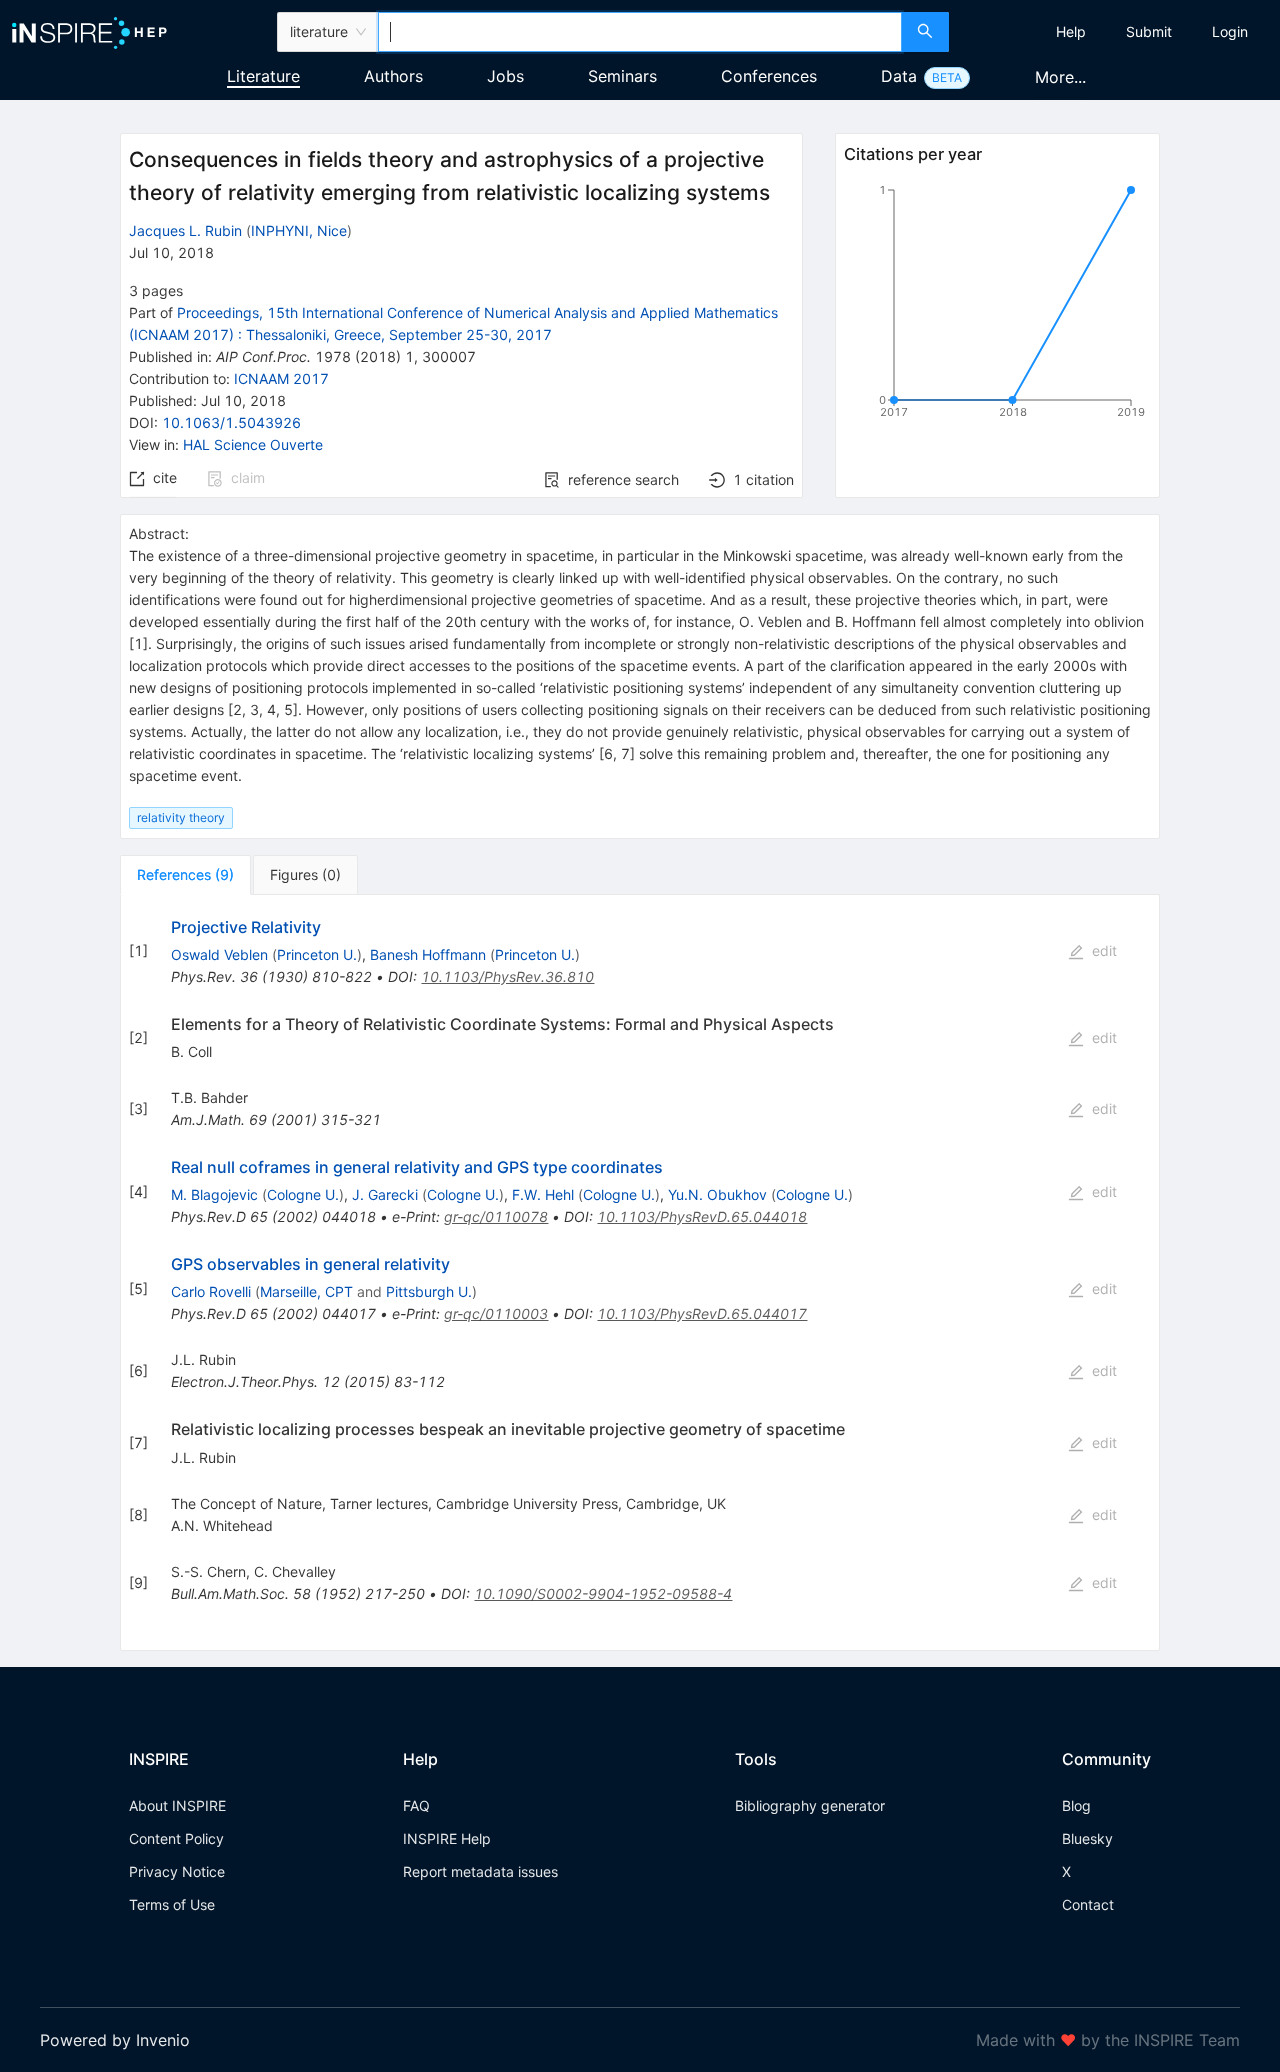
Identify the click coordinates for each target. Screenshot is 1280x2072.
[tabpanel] (640, 1273)
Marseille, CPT (306, 1291)
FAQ (416, 1805)
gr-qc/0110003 (496, 1313)
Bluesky (1087, 1838)
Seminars (622, 76)
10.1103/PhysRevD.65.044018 (702, 1216)
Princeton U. (317, 954)
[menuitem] (1071, 32)
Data (899, 76)
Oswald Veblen (219, 954)
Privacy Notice (177, 1871)
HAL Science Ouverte (253, 444)
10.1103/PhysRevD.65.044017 (702, 1313)
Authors (393, 76)
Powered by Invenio (115, 2040)
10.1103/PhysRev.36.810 (507, 976)
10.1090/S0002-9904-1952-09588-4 (603, 1593)
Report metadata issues (480, 1871)
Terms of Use (172, 1904)
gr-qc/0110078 (496, 1216)
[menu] (1117, 32)
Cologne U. (303, 1194)
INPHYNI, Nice (299, 230)
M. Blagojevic (214, 1194)
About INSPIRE (177, 1805)
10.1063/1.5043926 (231, 422)
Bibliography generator (810, 1805)
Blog (1076, 1805)
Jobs (505, 76)
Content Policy (176, 1838)
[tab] (185, 875)
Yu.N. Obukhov (717, 1194)
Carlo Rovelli (211, 1291)
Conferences (769, 76)
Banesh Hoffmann (428, 954)
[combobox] (640, 32)
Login (1230, 31)
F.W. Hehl (543, 1194)
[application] (997, 305)
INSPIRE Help (447, 1838)
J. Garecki (385, 1194)
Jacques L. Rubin (185, 230)
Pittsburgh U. (429, 1291)
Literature (263, 76)
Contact (1088, 1904)
